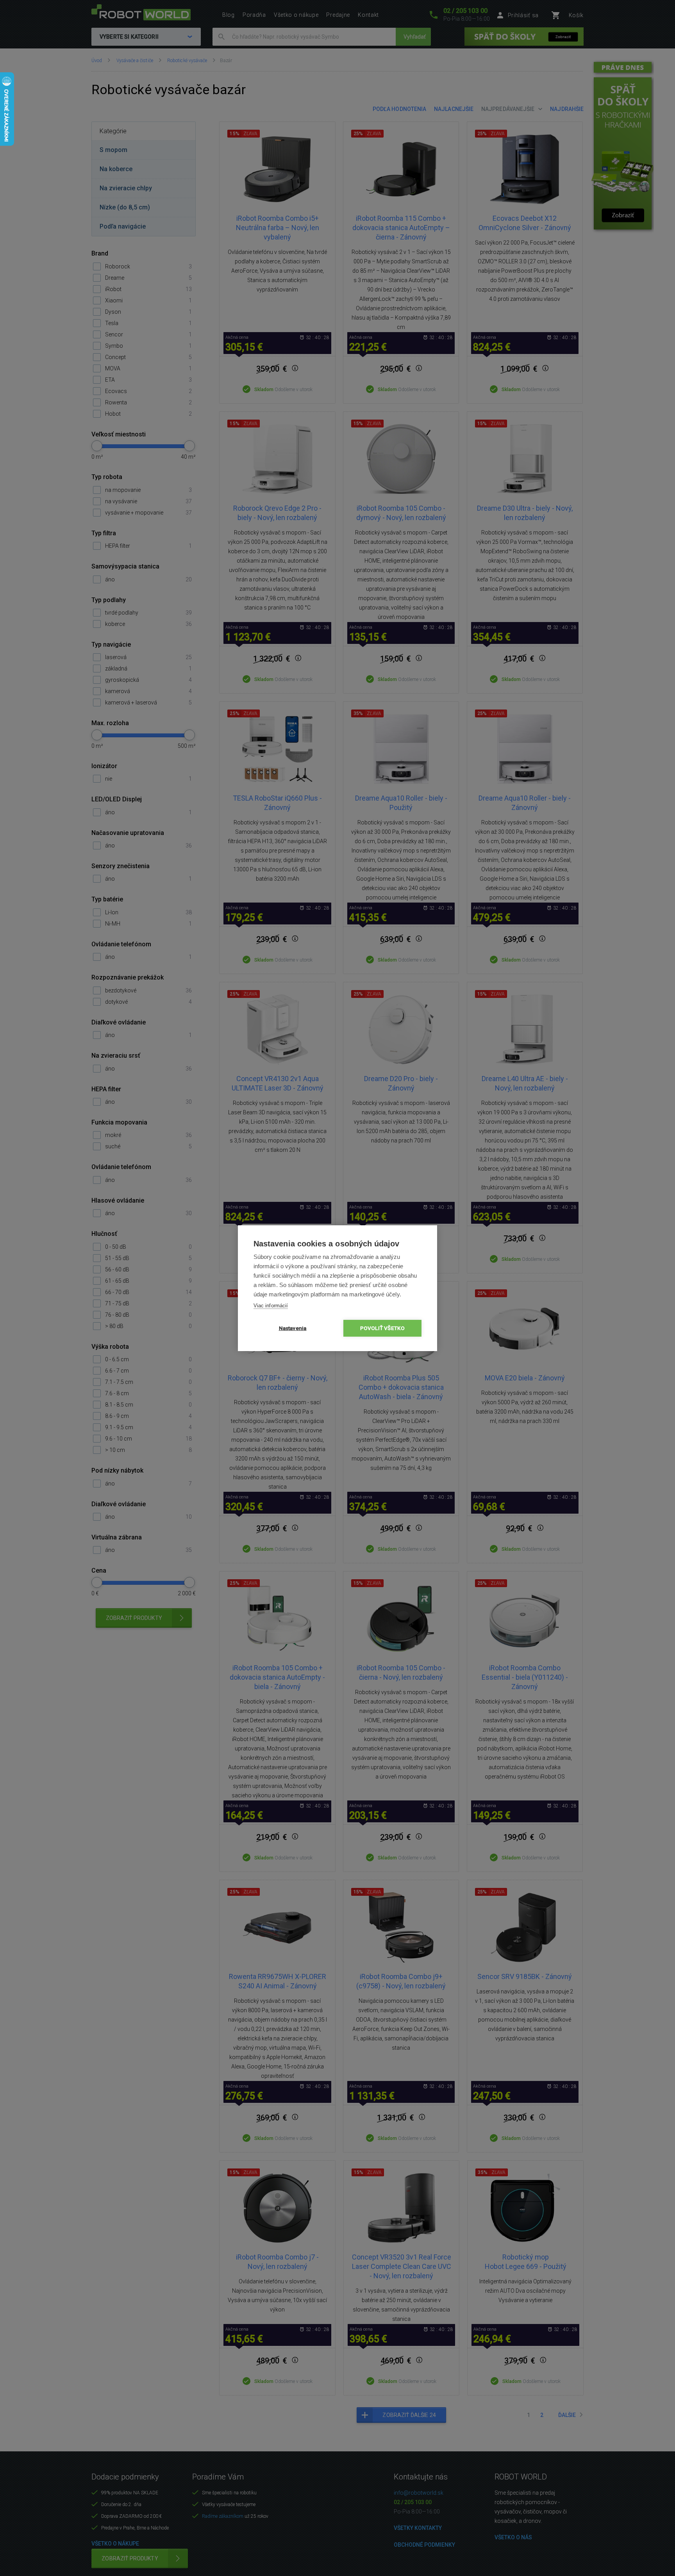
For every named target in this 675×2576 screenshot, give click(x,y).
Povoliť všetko (383, 1328)
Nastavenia (293, 1328)
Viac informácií (271, 1306)
